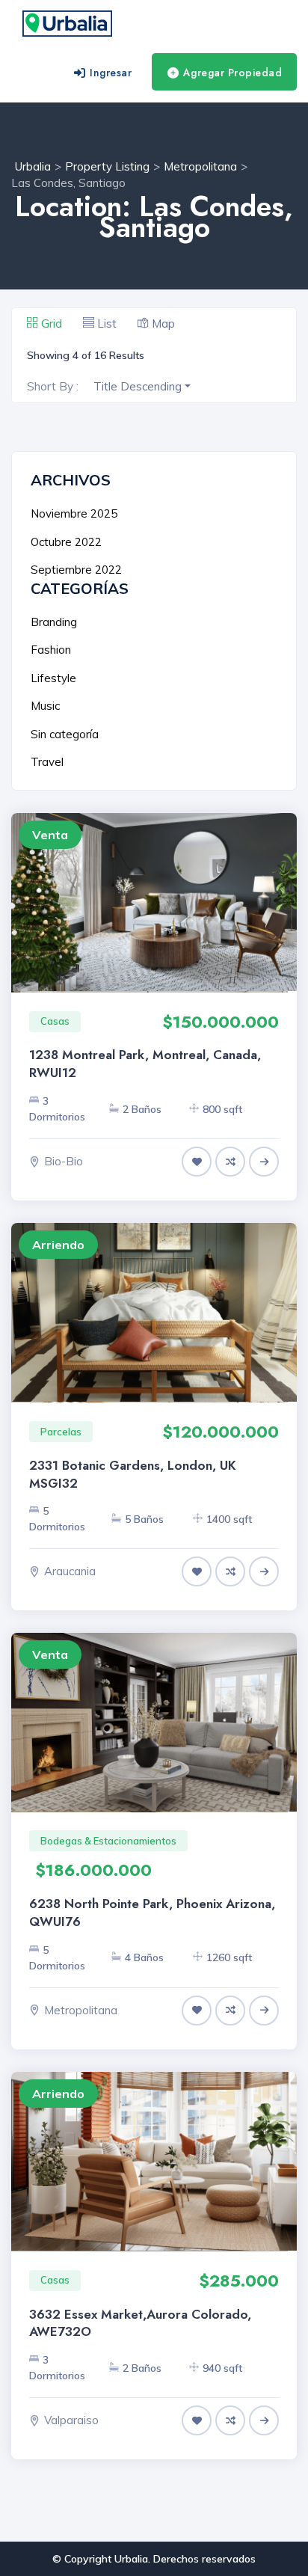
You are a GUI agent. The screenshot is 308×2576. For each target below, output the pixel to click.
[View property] (264, 1161)
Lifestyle (53, 678)
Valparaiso (71, 2420)
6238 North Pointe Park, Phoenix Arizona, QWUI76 (152, 1913)
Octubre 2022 (66, 542)
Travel (47, 762)
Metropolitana (81, 2010)
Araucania (70, 1571)
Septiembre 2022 (76, 570)
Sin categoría (65, 734)
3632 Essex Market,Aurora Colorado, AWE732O (140, 2323)
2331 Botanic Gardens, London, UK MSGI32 (133, 1474)
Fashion (51, 650)
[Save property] (197, 1162)
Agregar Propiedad (233, 73)
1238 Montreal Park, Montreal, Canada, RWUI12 (145, 1064)
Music (45, 706)
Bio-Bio (64, 1161)
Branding (54, 622)
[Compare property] (230, 1162)
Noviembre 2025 (74, 513)
